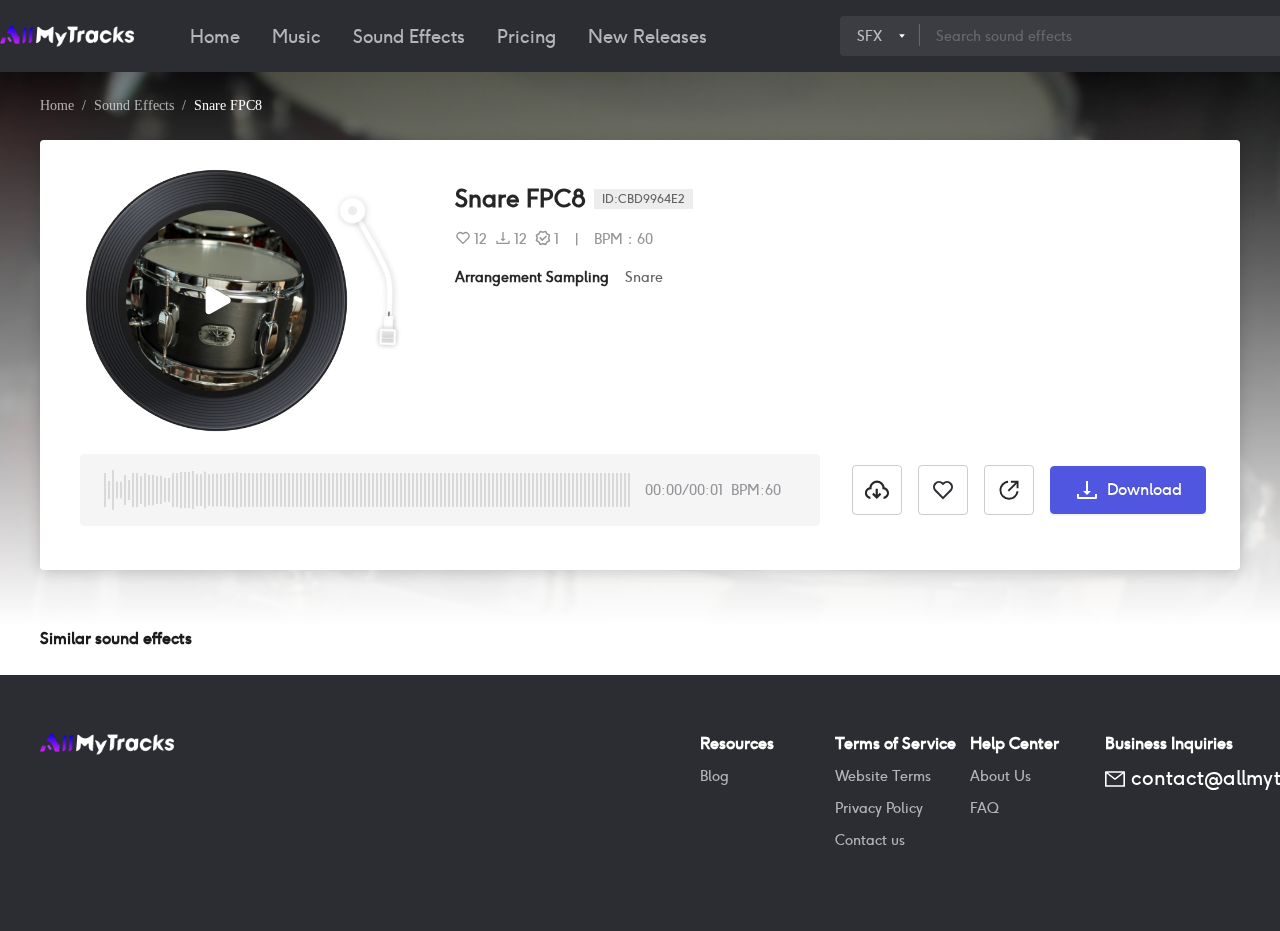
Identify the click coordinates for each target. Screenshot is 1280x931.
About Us (1000, 776)
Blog (714, 776)
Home (215, 36)
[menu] (507, 36)
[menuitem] (215, 36)
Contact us (870, 840)
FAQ (984, 808)
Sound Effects (409, 36)
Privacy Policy (879, 808)
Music (296, 36)
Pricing (526, 36)
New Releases (647, 36)
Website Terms (883, 776)
